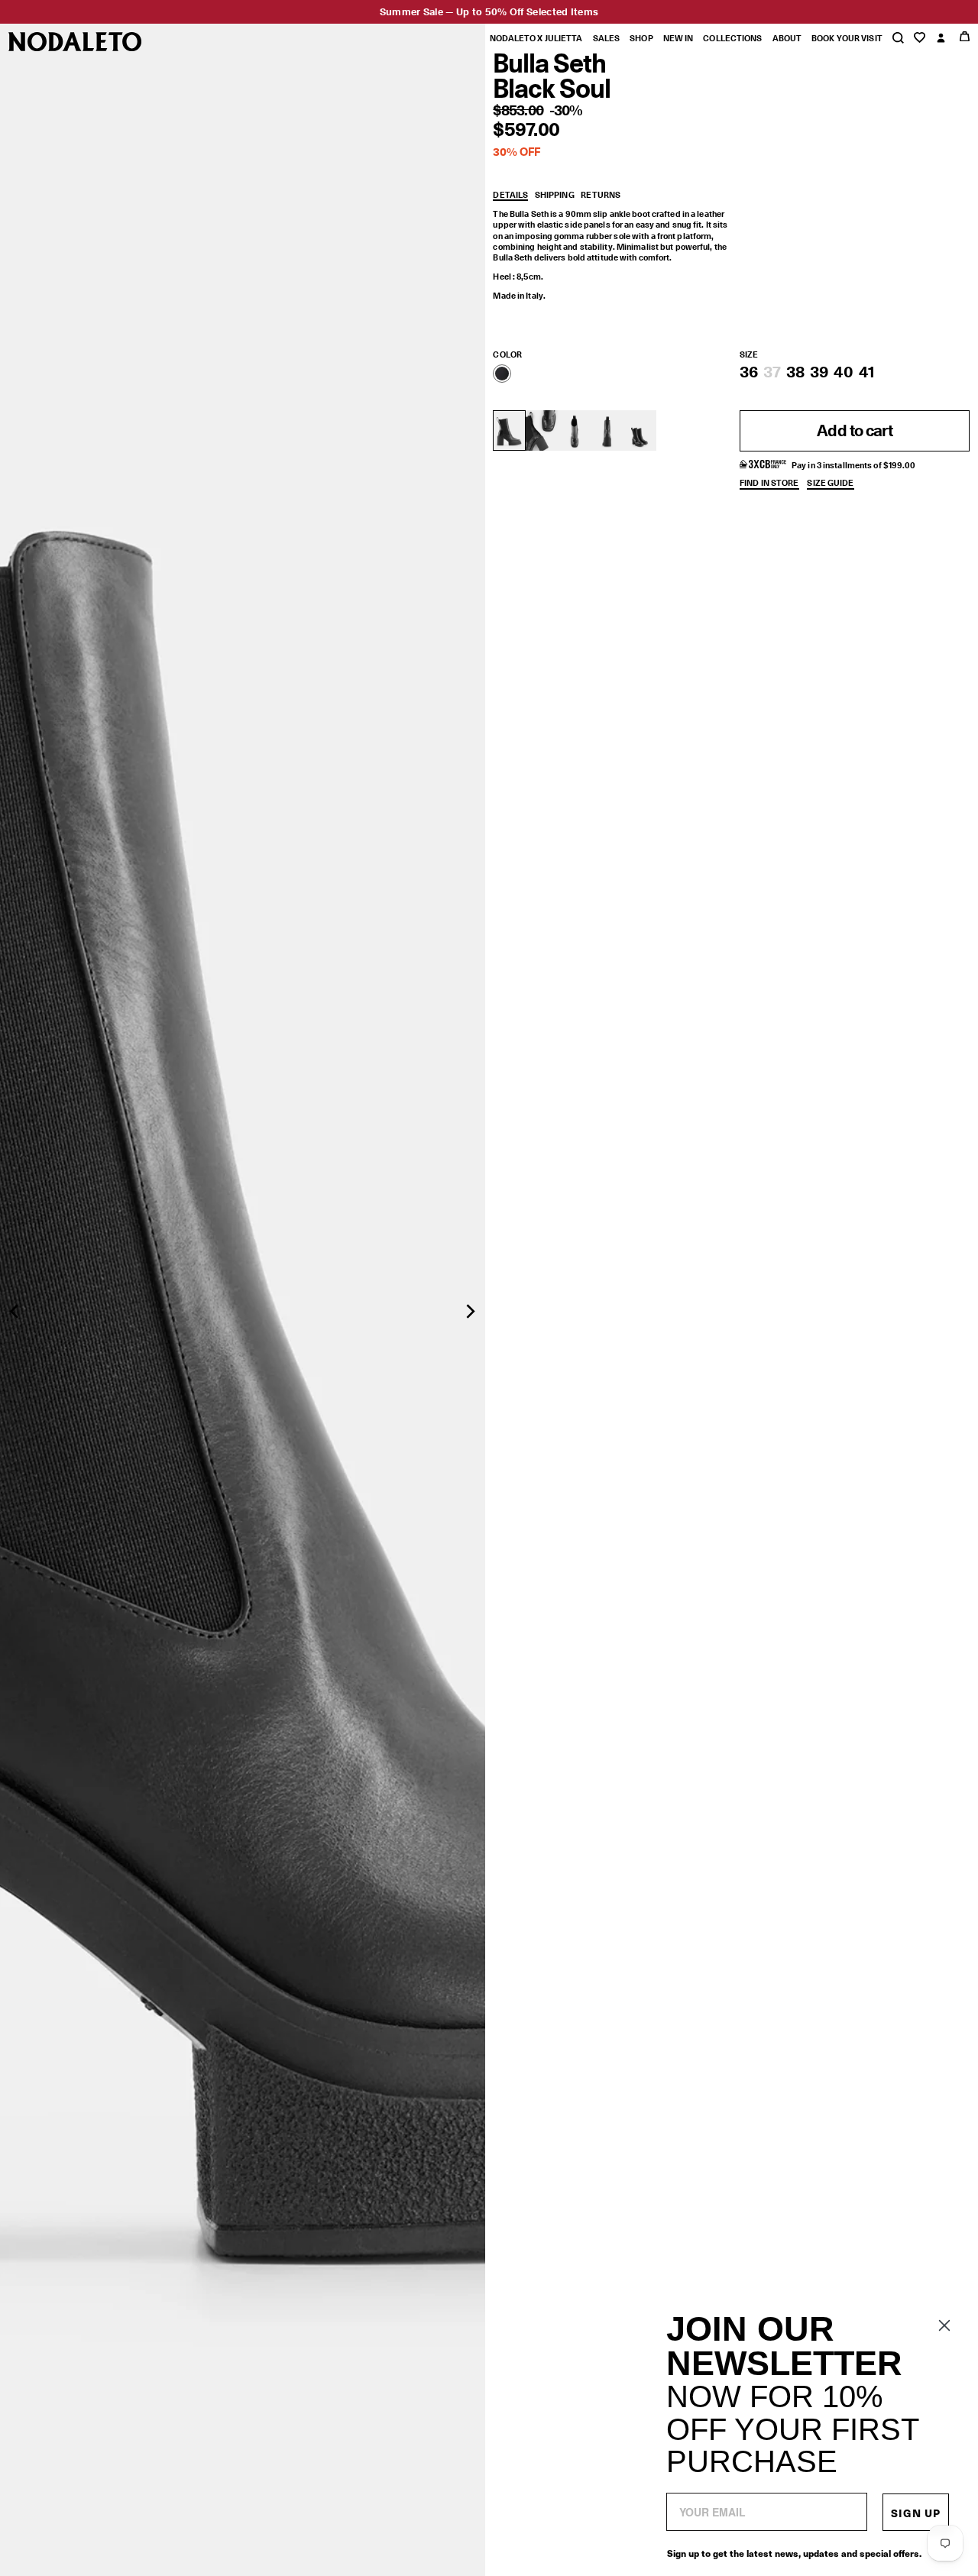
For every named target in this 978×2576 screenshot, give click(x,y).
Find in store (769, 484)
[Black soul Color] (502, 374)
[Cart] (965, 36)
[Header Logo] (75, 42)
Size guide (830, 484)
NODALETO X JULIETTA (536, 38)
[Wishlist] (919, 38)
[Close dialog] (944, 2325)
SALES (606, 38)
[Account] (941, 39)
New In (678, 38)
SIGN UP (916, 2513)
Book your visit (847, 38)
